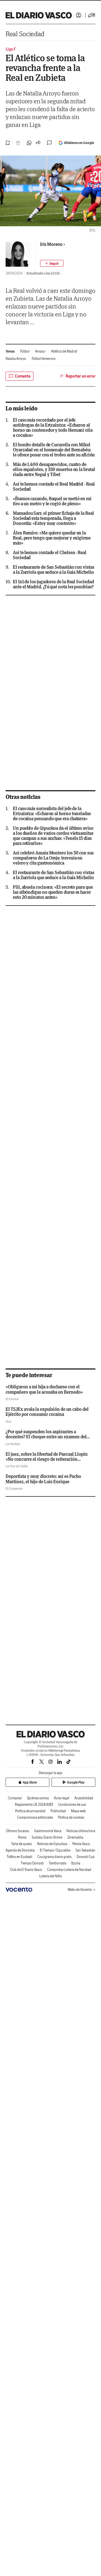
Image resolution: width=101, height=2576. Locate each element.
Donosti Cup (86, 1857)
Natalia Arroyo (16, 359)
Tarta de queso (22, 1844)
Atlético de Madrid (64, 351)
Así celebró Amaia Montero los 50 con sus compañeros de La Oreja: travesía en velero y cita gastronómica (53, 858)
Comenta (23, 376)
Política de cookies (71, 1817)
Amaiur (40, 351)
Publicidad (58, 1811)
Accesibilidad (84, 1798)
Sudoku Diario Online (47, 1837)
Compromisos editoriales (35, 1817)
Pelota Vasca (81, 1844)
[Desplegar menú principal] (92, 15)
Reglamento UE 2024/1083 (34, 1804)
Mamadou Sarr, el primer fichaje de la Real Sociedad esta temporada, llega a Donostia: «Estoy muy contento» (53, 518)
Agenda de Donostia (20, 1850)
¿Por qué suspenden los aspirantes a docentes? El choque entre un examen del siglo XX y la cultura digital (46, 1437)
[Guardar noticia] (8, 143)
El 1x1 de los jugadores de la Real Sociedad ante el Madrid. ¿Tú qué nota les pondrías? (53, 584)
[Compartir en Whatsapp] (29, 143)
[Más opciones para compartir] (38, 143)
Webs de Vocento (80, 1890)
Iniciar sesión (79, 15)
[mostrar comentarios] (50, 143)
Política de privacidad (30, 1811)
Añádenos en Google (79, 143)
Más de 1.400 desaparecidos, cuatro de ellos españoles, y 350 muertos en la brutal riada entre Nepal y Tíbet (54, 469)
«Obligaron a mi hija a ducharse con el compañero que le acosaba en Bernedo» (44, 1389)
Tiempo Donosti (32, 1863)
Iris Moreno (51, 244)
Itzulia (76, 1863)
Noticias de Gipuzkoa (52, 1844)
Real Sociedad (25, 34)
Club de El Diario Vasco (26, 1870)
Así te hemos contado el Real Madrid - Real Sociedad (54, 486)
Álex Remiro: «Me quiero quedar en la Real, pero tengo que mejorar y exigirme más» (52, 538)
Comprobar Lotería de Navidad (69, 1870)
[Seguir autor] (52, 263)
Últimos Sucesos (18, 1831)
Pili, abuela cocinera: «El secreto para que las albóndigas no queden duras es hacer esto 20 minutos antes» (53, 892)
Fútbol (25, 351)
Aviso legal (62, 1798)
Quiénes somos (38, 1798)
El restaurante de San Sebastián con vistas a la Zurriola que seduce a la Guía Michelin (54, 570)
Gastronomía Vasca (48, 1831)
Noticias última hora (81, 1831)
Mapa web (78, 1811)
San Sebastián (85, 1850)
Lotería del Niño (51, 1876)
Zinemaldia (75, 1837)
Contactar (15, 1798)
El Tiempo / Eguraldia (55, 1850)
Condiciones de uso (72, 1804)
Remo (22, 1837)
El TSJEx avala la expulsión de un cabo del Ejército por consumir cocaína (47, 1412)
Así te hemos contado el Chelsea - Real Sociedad (50, 555)
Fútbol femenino (44, 359)
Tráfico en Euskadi (19, 1857)
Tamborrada (58, 1863)
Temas (10, 351)
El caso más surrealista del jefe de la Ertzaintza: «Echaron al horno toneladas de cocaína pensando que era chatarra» (52, 813)
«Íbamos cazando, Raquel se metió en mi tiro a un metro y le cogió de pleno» (52, 501)
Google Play (76, 1782)
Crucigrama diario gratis (54, 1857)
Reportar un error (81, 376)
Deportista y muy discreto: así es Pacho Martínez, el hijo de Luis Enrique (43, 1479)
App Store (30, 1782)
